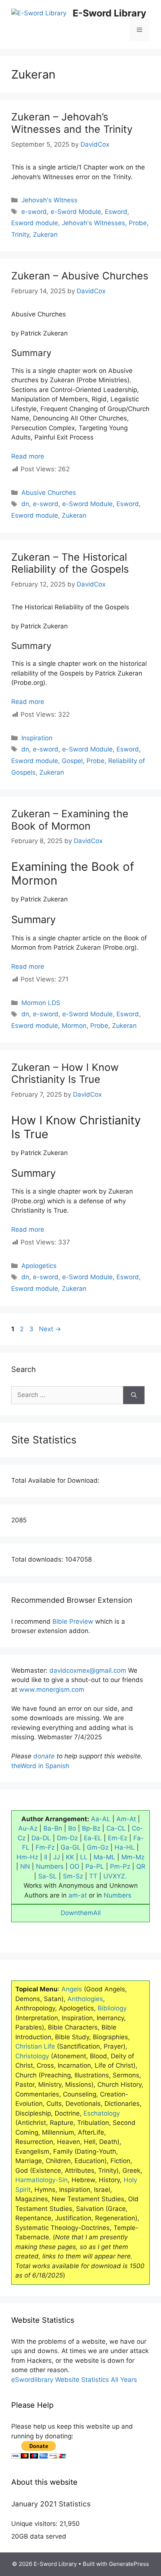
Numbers (50, 1866)
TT (93, 1876)
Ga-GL (71, 1847)
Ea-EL (93, 1838)
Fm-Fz (45, 1847)
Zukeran (45, 235)
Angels (72, 1989)
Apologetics (39, 1266)
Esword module (35, 223)
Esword (116, 212)
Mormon (74, 1026)
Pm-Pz (120, 1866)
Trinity (20, 235)
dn (25, 504)
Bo (72, 1828)
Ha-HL (125, 1847)
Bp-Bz (91, 1828)
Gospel (72, 761)
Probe (138, 223)
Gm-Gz (98, 1847)
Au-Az (28, 1828)
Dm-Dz (67, 1838)
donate (44, 1756)
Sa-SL (48, 1876)
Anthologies (85, 1999)
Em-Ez (118, 1838)
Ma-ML (104, 1857)
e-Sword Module (76, 212)
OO (75, 1866)
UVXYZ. (115, 1876)
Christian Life (35, 2046)
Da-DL (41, 1838)
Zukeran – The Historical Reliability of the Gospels (70, 563)
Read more (28, 456)
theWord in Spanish (40, 1766)
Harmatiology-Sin (42, 2180)
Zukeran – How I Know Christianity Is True (65, 1073)
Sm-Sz (73, 1876)
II (46, 1857)
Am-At (126, 1819)
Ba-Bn (53, 1828)
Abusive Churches (49, 493)
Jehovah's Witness (49, 200)
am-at (78, 1895)
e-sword (34, 212)
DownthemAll (81, 1913)
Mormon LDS (41, 1003)
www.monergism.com (52, 1690)
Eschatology (102, 2113)
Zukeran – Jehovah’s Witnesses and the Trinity (72, 123)
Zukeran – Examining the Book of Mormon (70, 820)
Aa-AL (101, 1819)
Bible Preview (73, 1621)
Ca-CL (116, 1828)
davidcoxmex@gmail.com (88, 1670)
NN (25, 1866)
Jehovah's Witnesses (93, 223)
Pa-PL (95, 1866)
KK (70, 1857)
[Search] (134, 1395)
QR (141, 1866)
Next (50, 1329)
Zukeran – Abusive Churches (80, 276)
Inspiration (37, 738)
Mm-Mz (133, 1857)
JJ (57, 1857)
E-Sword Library (110, 13)
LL (84, 1857)
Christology (32, 2056)
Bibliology (112, 2008)
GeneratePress (129, 2564)
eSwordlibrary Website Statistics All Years (74, 2380)
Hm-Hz (27, 1857)
